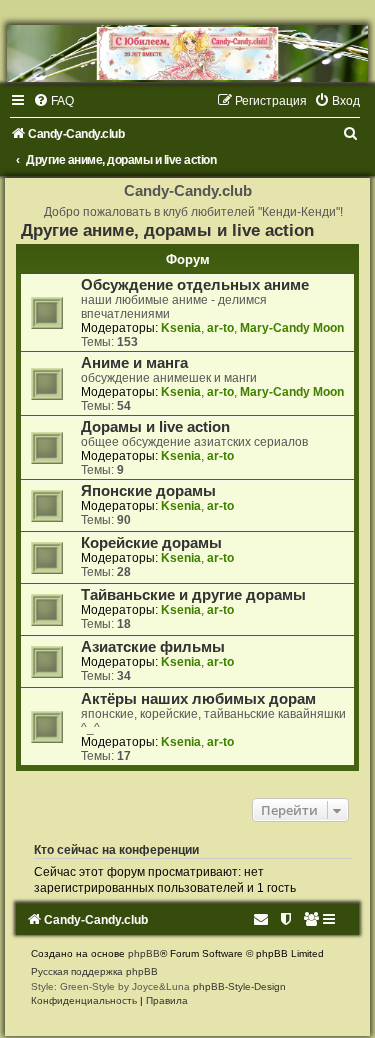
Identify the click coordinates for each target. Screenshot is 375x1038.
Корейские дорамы (151, 543)
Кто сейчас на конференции (116, 850)
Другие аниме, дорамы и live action (167, 230)
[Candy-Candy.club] (187, 53)
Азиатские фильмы (153, 647)
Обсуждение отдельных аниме (195, 285)
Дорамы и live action (155, 427)
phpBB (144, 953)
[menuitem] (53, 101)
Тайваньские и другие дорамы (193, 595)
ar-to (220, 328)
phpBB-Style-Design (239, 986)
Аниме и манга (134, 363)
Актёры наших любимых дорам (198, 699)
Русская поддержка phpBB (94, 971)
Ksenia (181, 328)
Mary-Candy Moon (292, 328)
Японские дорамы (148, 491)
